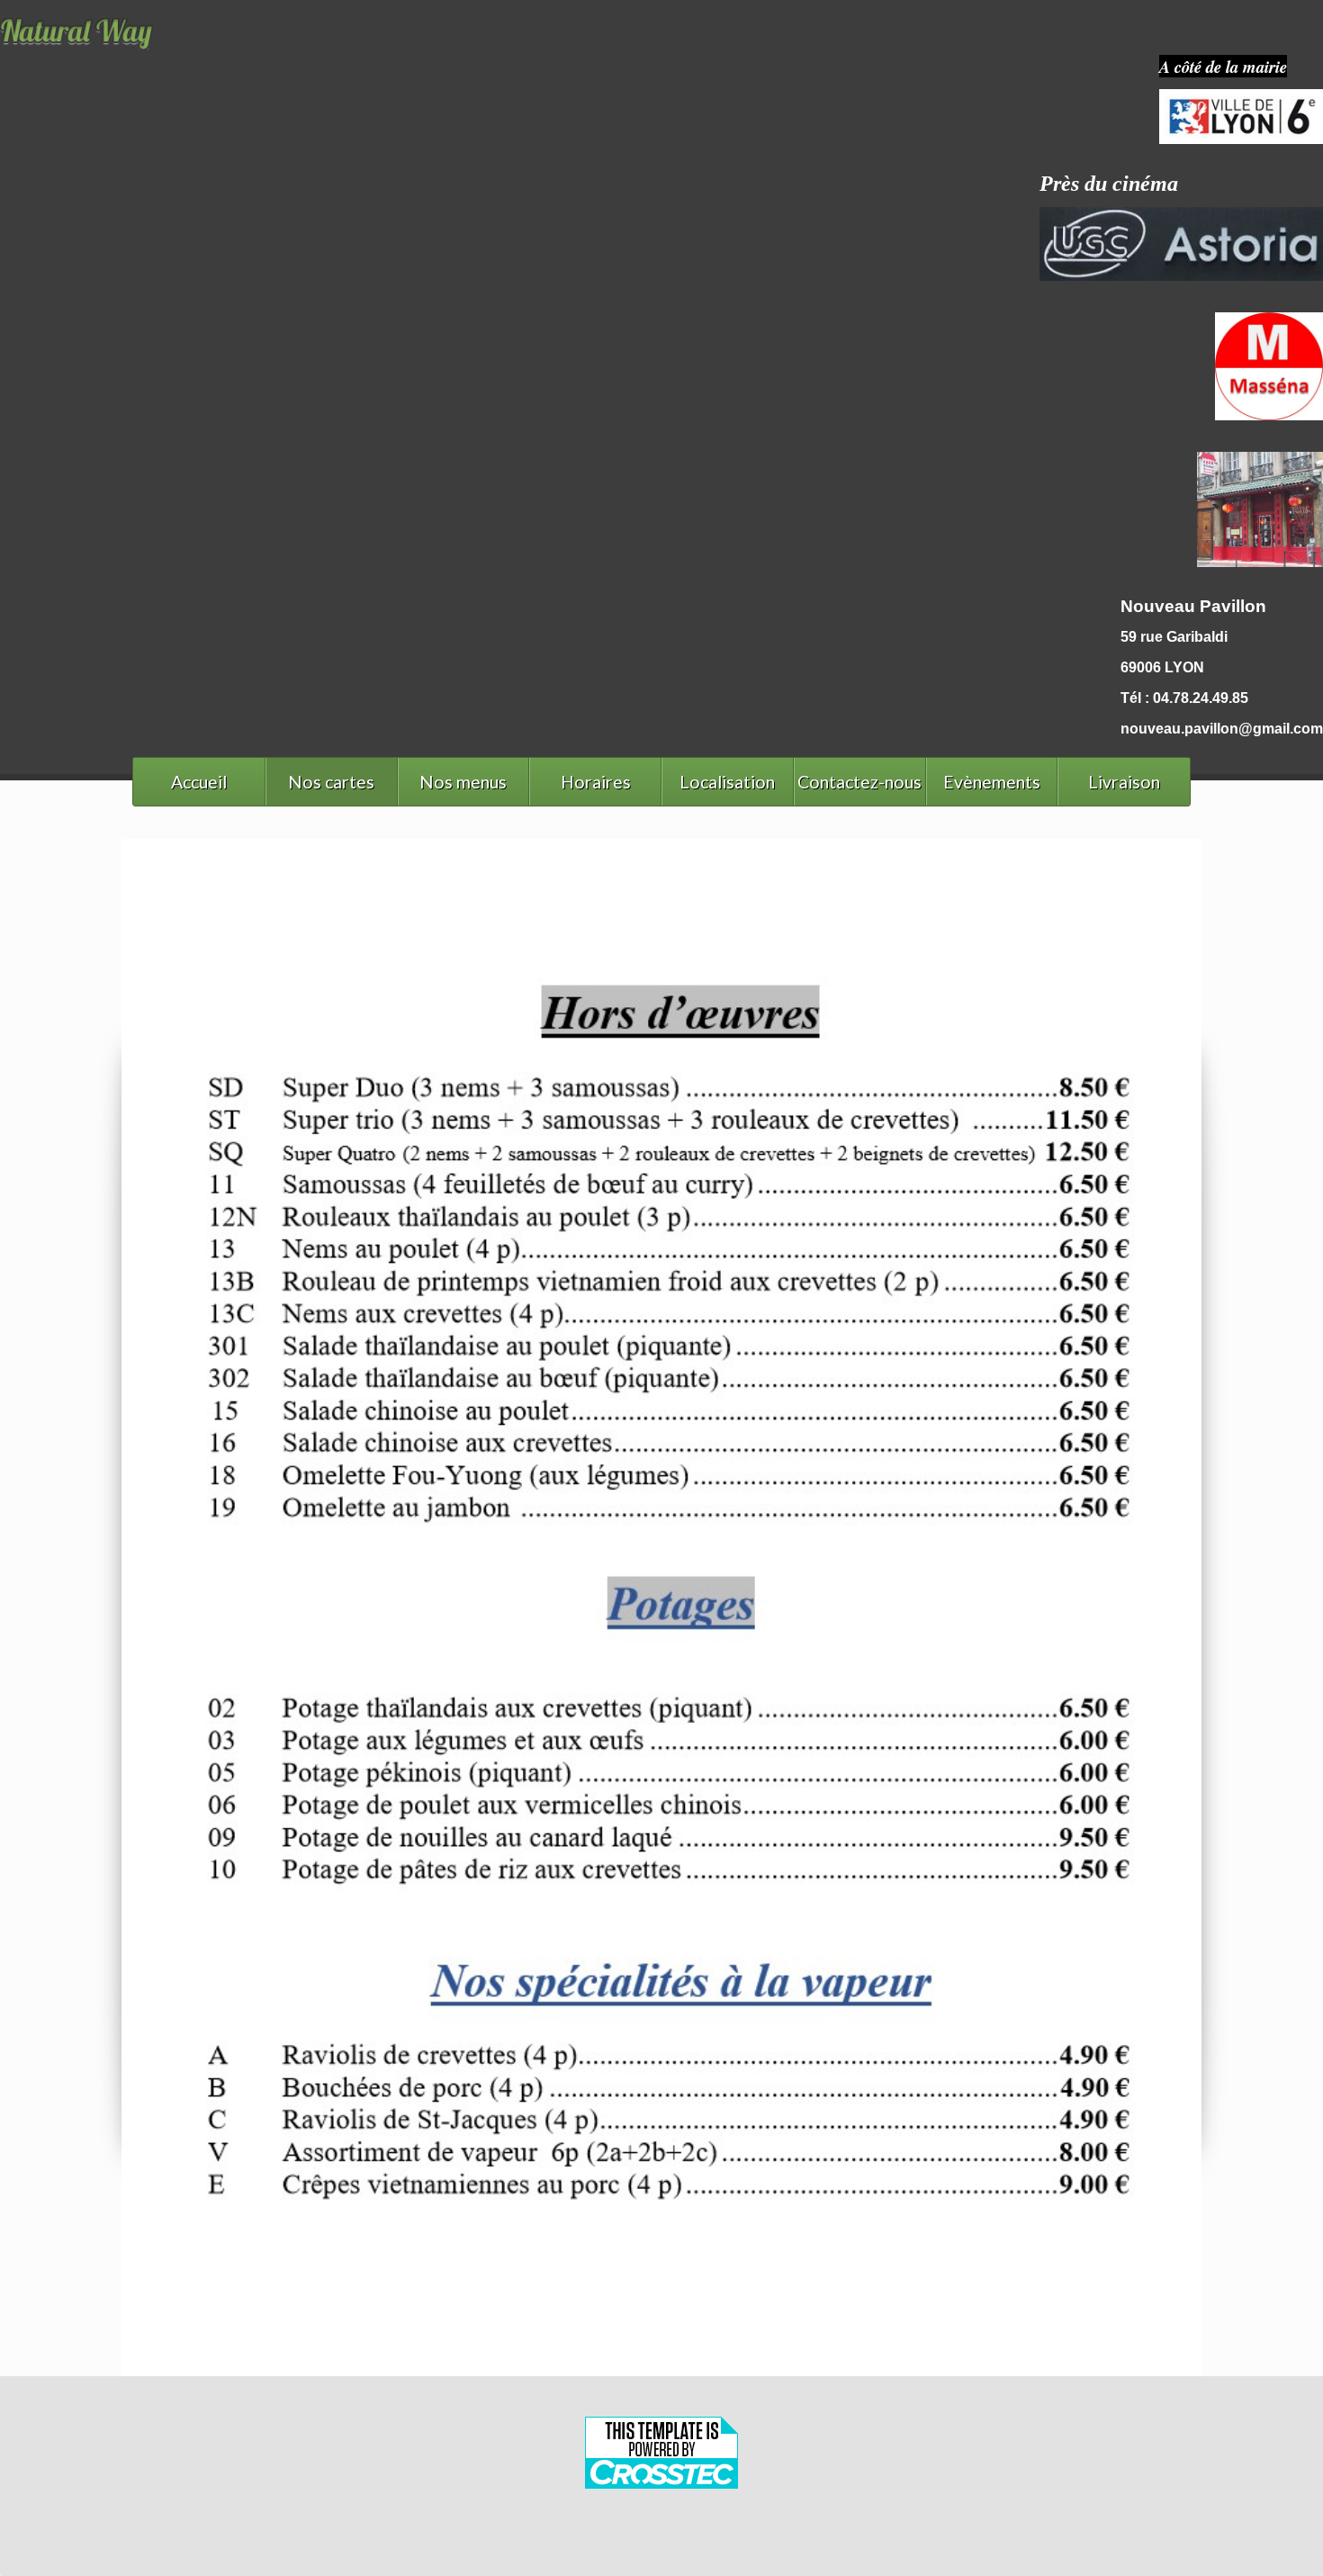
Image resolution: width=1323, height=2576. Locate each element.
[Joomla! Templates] (661, 2539)
